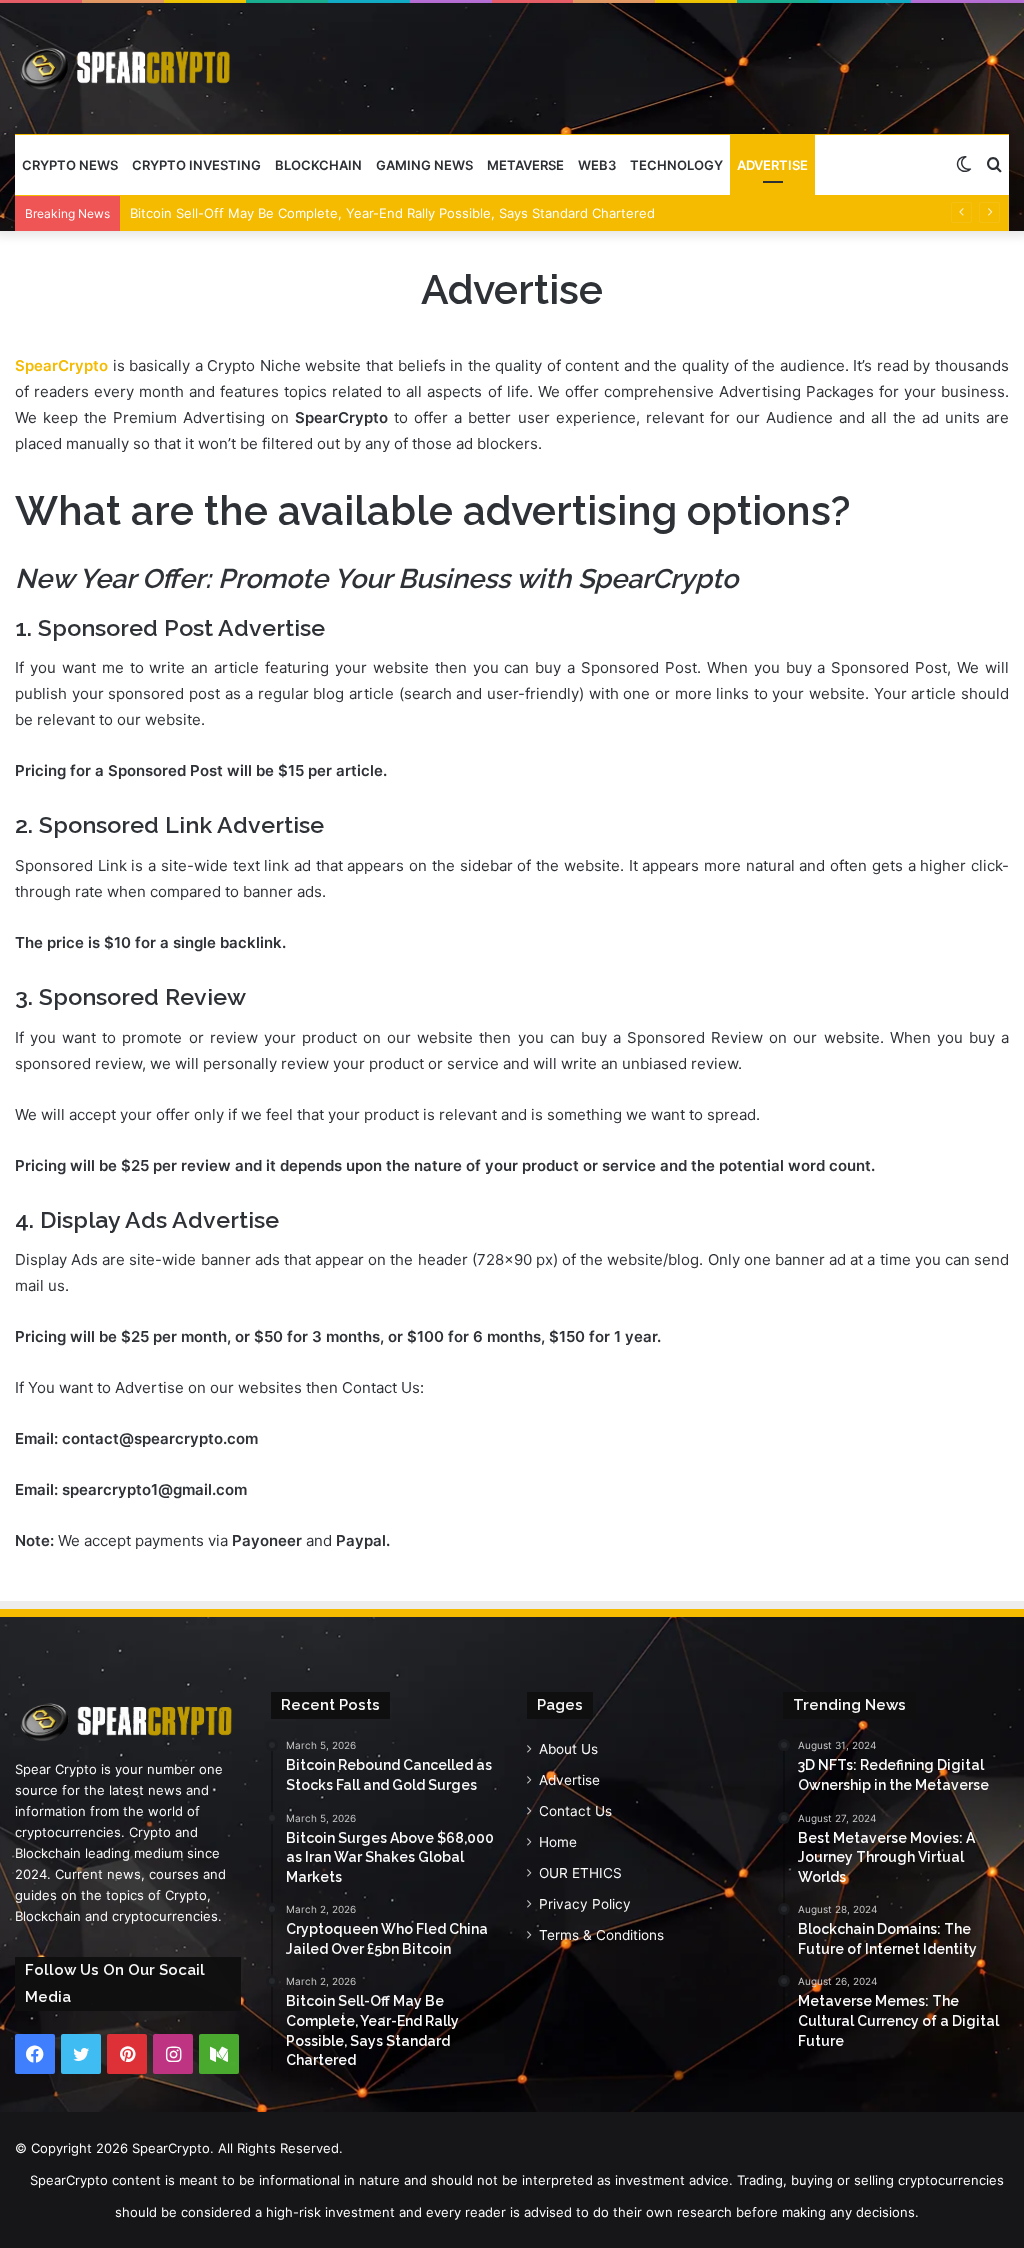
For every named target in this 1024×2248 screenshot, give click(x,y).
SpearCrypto (61, 365)
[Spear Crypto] (127, 68)
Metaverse (525, 165)
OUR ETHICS (580, 1873)
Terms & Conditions (601, 1935)
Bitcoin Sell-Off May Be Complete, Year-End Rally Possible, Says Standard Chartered (392, 213)
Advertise (772, 165)
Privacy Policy (585, 1904)
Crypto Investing (196, 165)
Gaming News (424, 165)
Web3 (597, 165)
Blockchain (318, 165)
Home (558, 1842)
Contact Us (575, 1811)
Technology (676, 165)
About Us (568, 1749)
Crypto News (70, 165)
